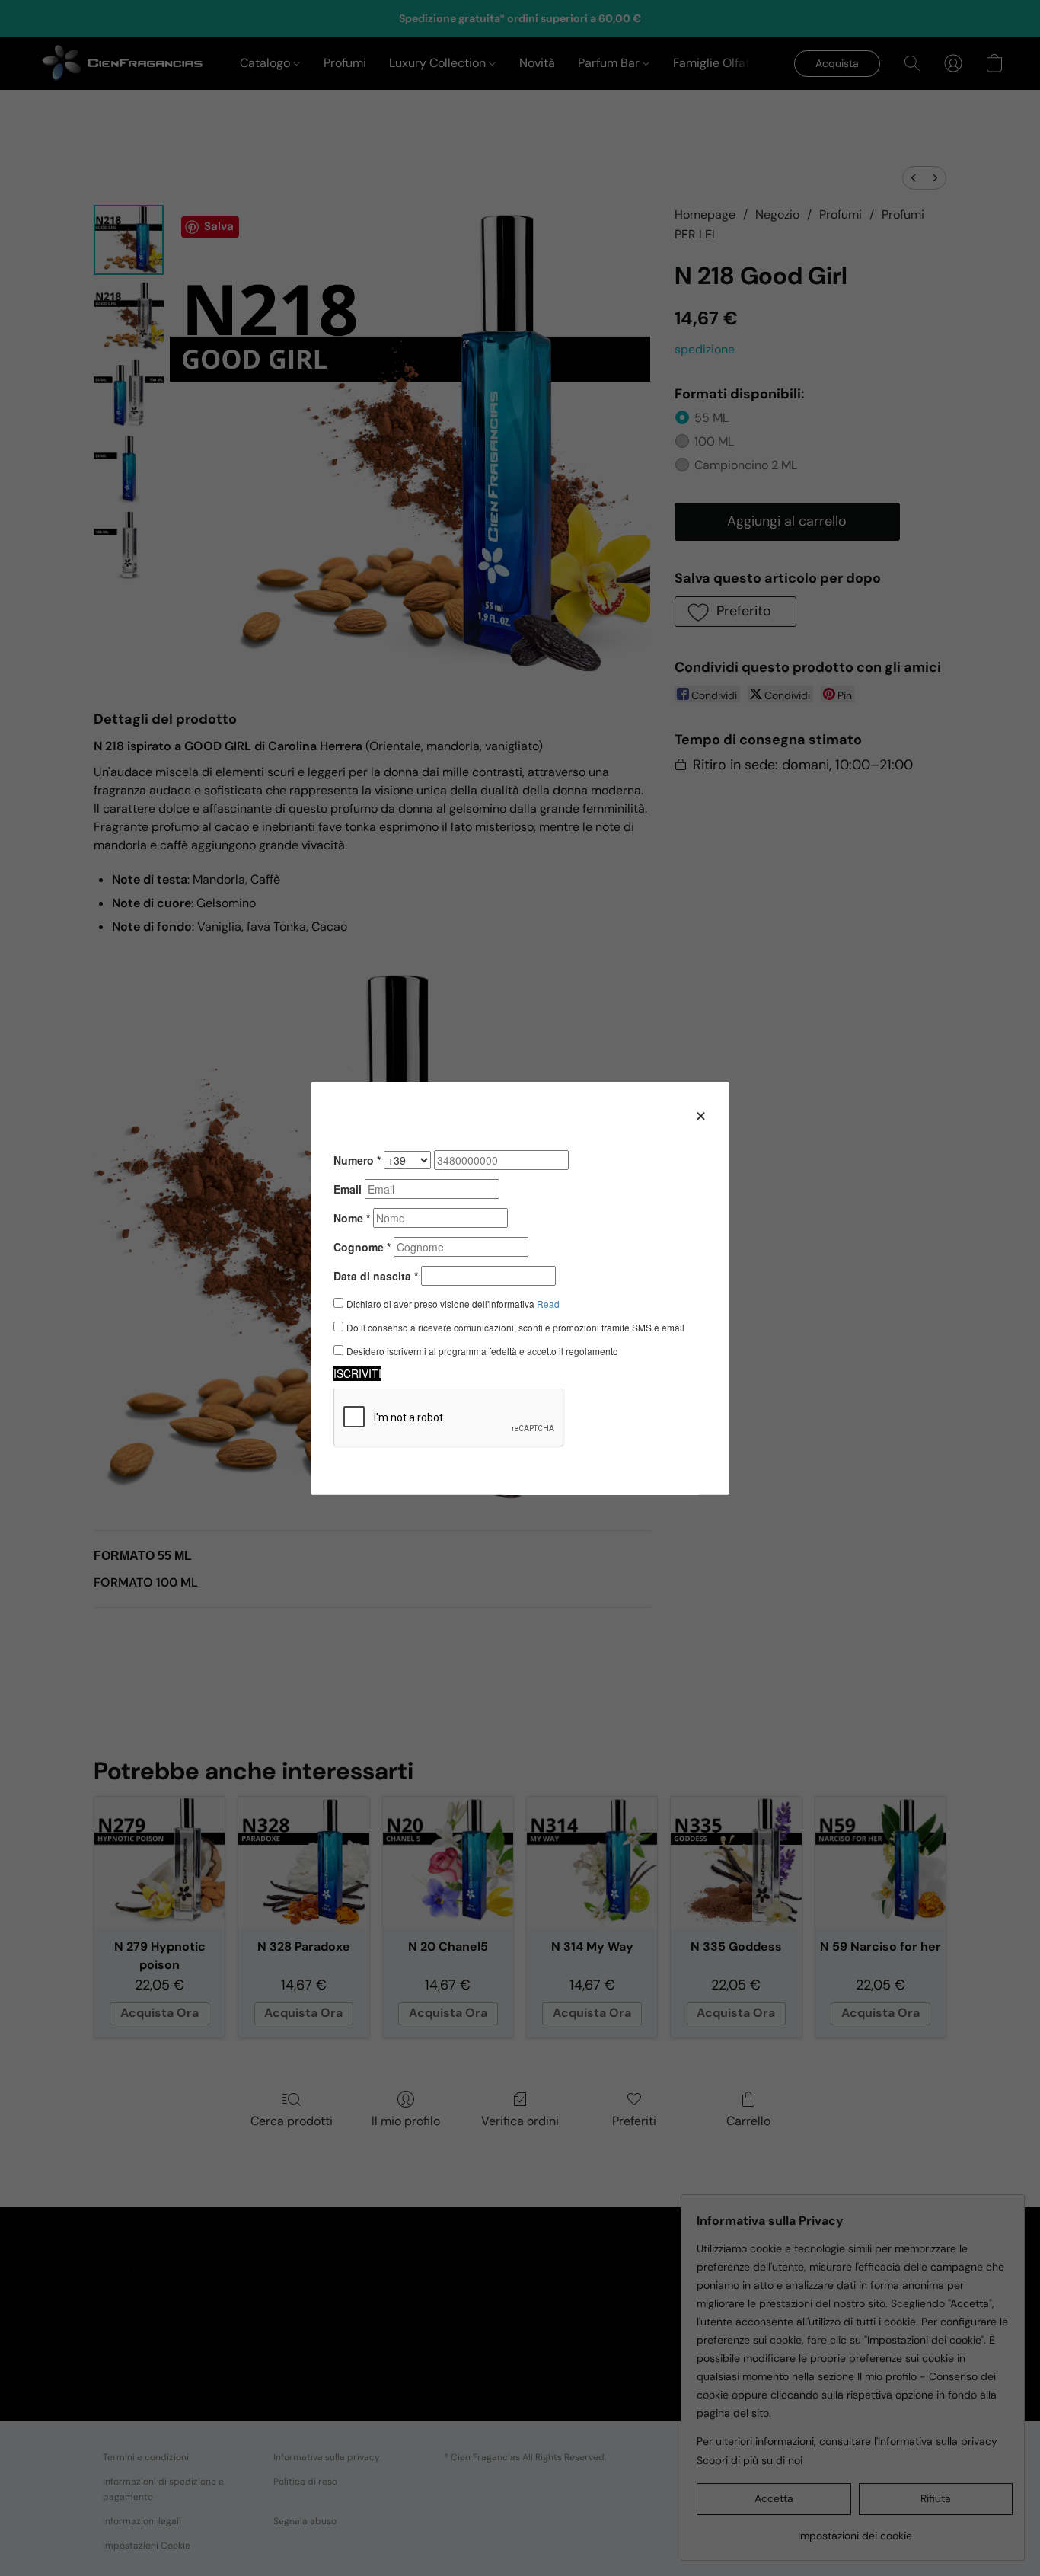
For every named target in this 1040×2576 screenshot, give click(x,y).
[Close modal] (701, 1115)
